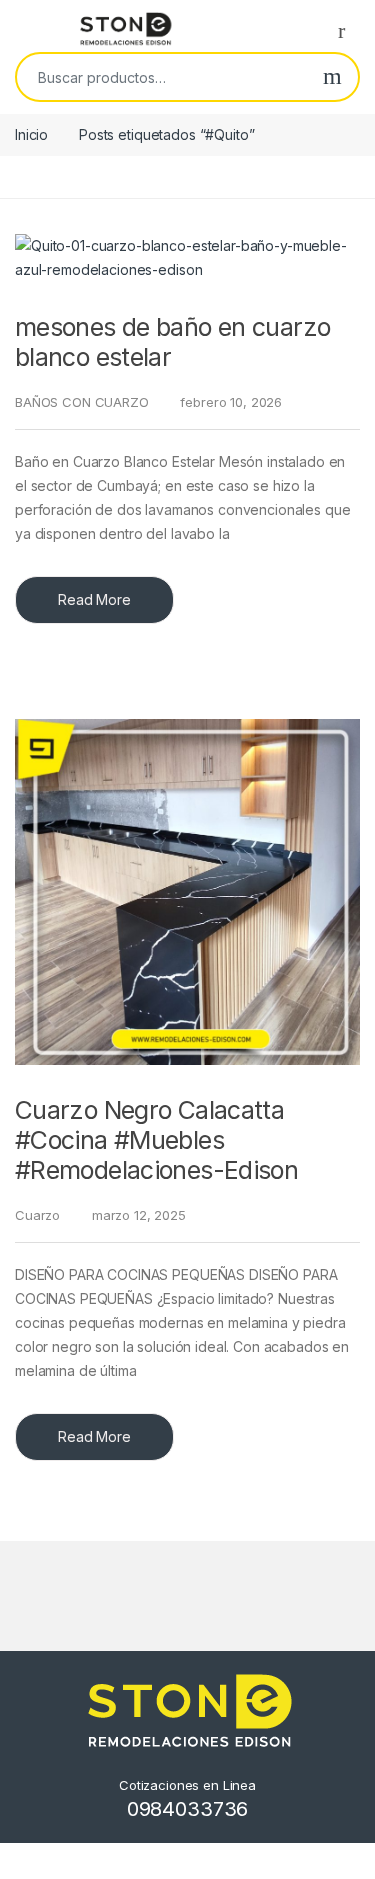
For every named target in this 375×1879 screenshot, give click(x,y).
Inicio (31, 134)
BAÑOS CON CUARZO (82, 402)
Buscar (332, 77)
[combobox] (162, 77)
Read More (94, 599)
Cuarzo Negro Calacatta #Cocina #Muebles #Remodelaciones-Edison (156, 1140)
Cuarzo (37, 1215)
